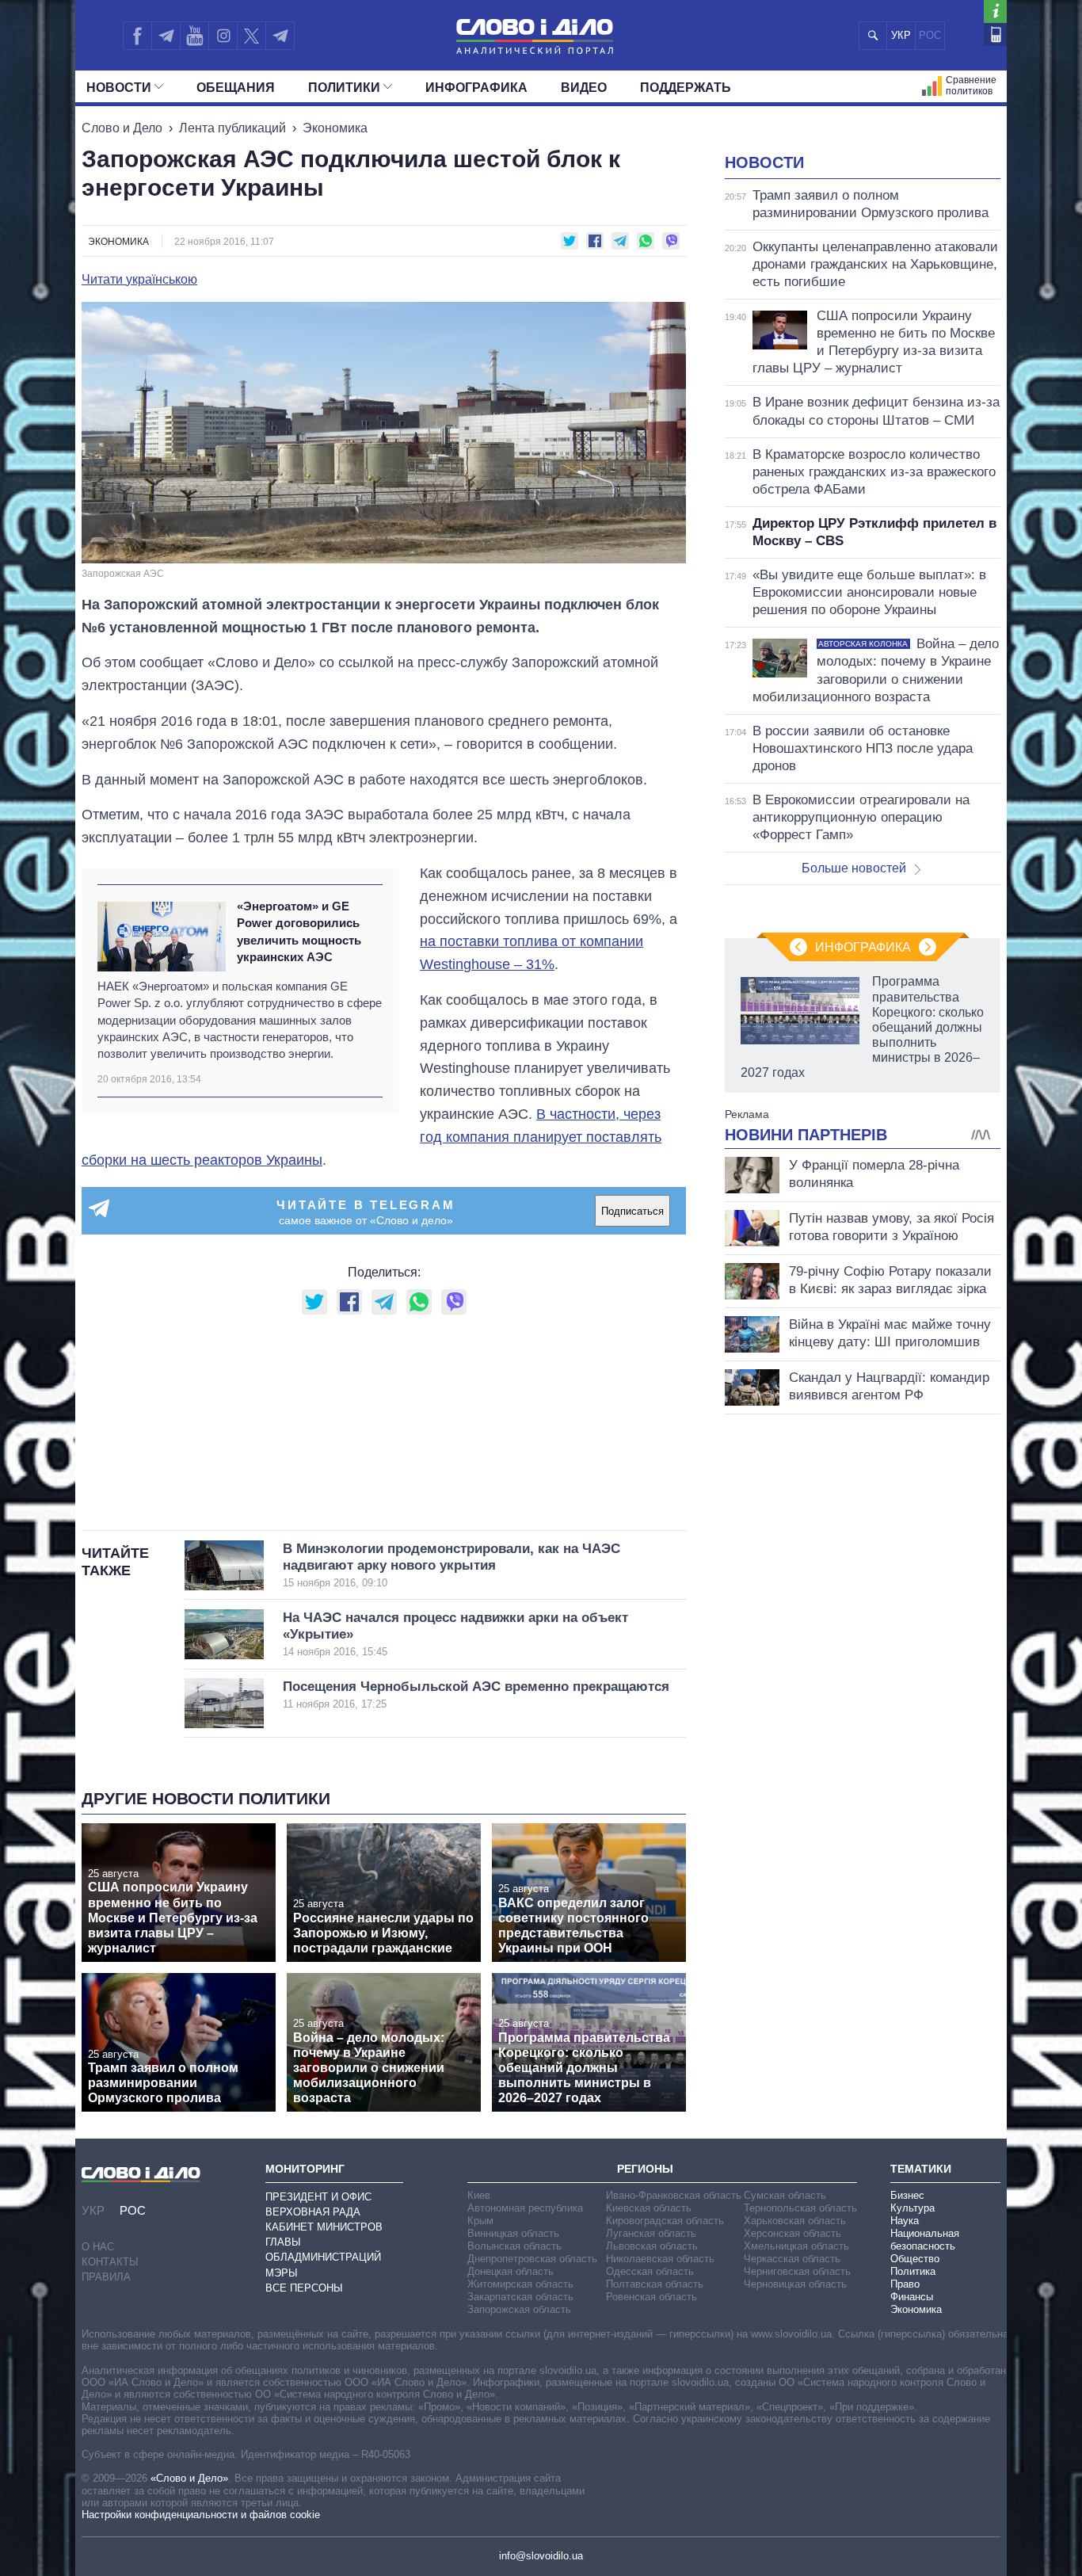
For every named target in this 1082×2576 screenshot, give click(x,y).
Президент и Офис (318, 2197)
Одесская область (650, 2271)
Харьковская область (795, 2221)
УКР (901, 35)
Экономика (335, 128)
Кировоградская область (665, 2221)
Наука (905, 2221)
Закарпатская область (520, 2297)
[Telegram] (166, 36)
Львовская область (652, 2246)
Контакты (110, 2262)
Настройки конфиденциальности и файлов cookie (201, 2515)
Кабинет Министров (324, 2227)
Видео (584, 88)
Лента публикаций (232, 128)
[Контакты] (995, 34)
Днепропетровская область (532, 2259)
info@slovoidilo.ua (541, 2556)
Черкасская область (792, 2259)
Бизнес (907, 2195)
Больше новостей (854, 868)
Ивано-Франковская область (674, 2195)
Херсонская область (792, 2233)
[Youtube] (194, 36)
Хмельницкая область (796, 2246)
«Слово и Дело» (189, 2478)
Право (905, 2284)
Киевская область (649, 2208)
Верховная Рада (313, 2212)
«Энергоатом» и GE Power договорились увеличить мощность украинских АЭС (299, 931)
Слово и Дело (122, 128)
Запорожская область (519, 2309)
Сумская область (785, 2195)
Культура (912, 2208)
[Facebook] (137, 36)
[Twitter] (251, 36)
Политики (344, 88)
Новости (119, 88)
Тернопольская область (800, 2208)
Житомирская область (520, 2284)
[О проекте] (995, 11)
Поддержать (686, 88)
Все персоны (304, 2288)
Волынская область (514, 2246)
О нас (98, 2247)
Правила (106, 2277)
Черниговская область (797, 2271)
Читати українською (139, 280)
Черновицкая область (795, 2284)
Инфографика (476, 88)
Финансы (912, 2297)
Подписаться (632, 1211)
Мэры (282, 2273)
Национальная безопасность (925, 2240)
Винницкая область (513, 2233)
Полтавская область (655, 2284)
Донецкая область (511, 2271)
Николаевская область (660, 2259)
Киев (479, 2195)
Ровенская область (651, 2297)
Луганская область (651, 2233)
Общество (915, 2259)
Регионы (645, 2169)
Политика (913, 2271)
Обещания (236, 88)
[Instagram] (223, 36)
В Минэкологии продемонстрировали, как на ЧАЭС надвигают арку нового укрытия (451, 1565)
